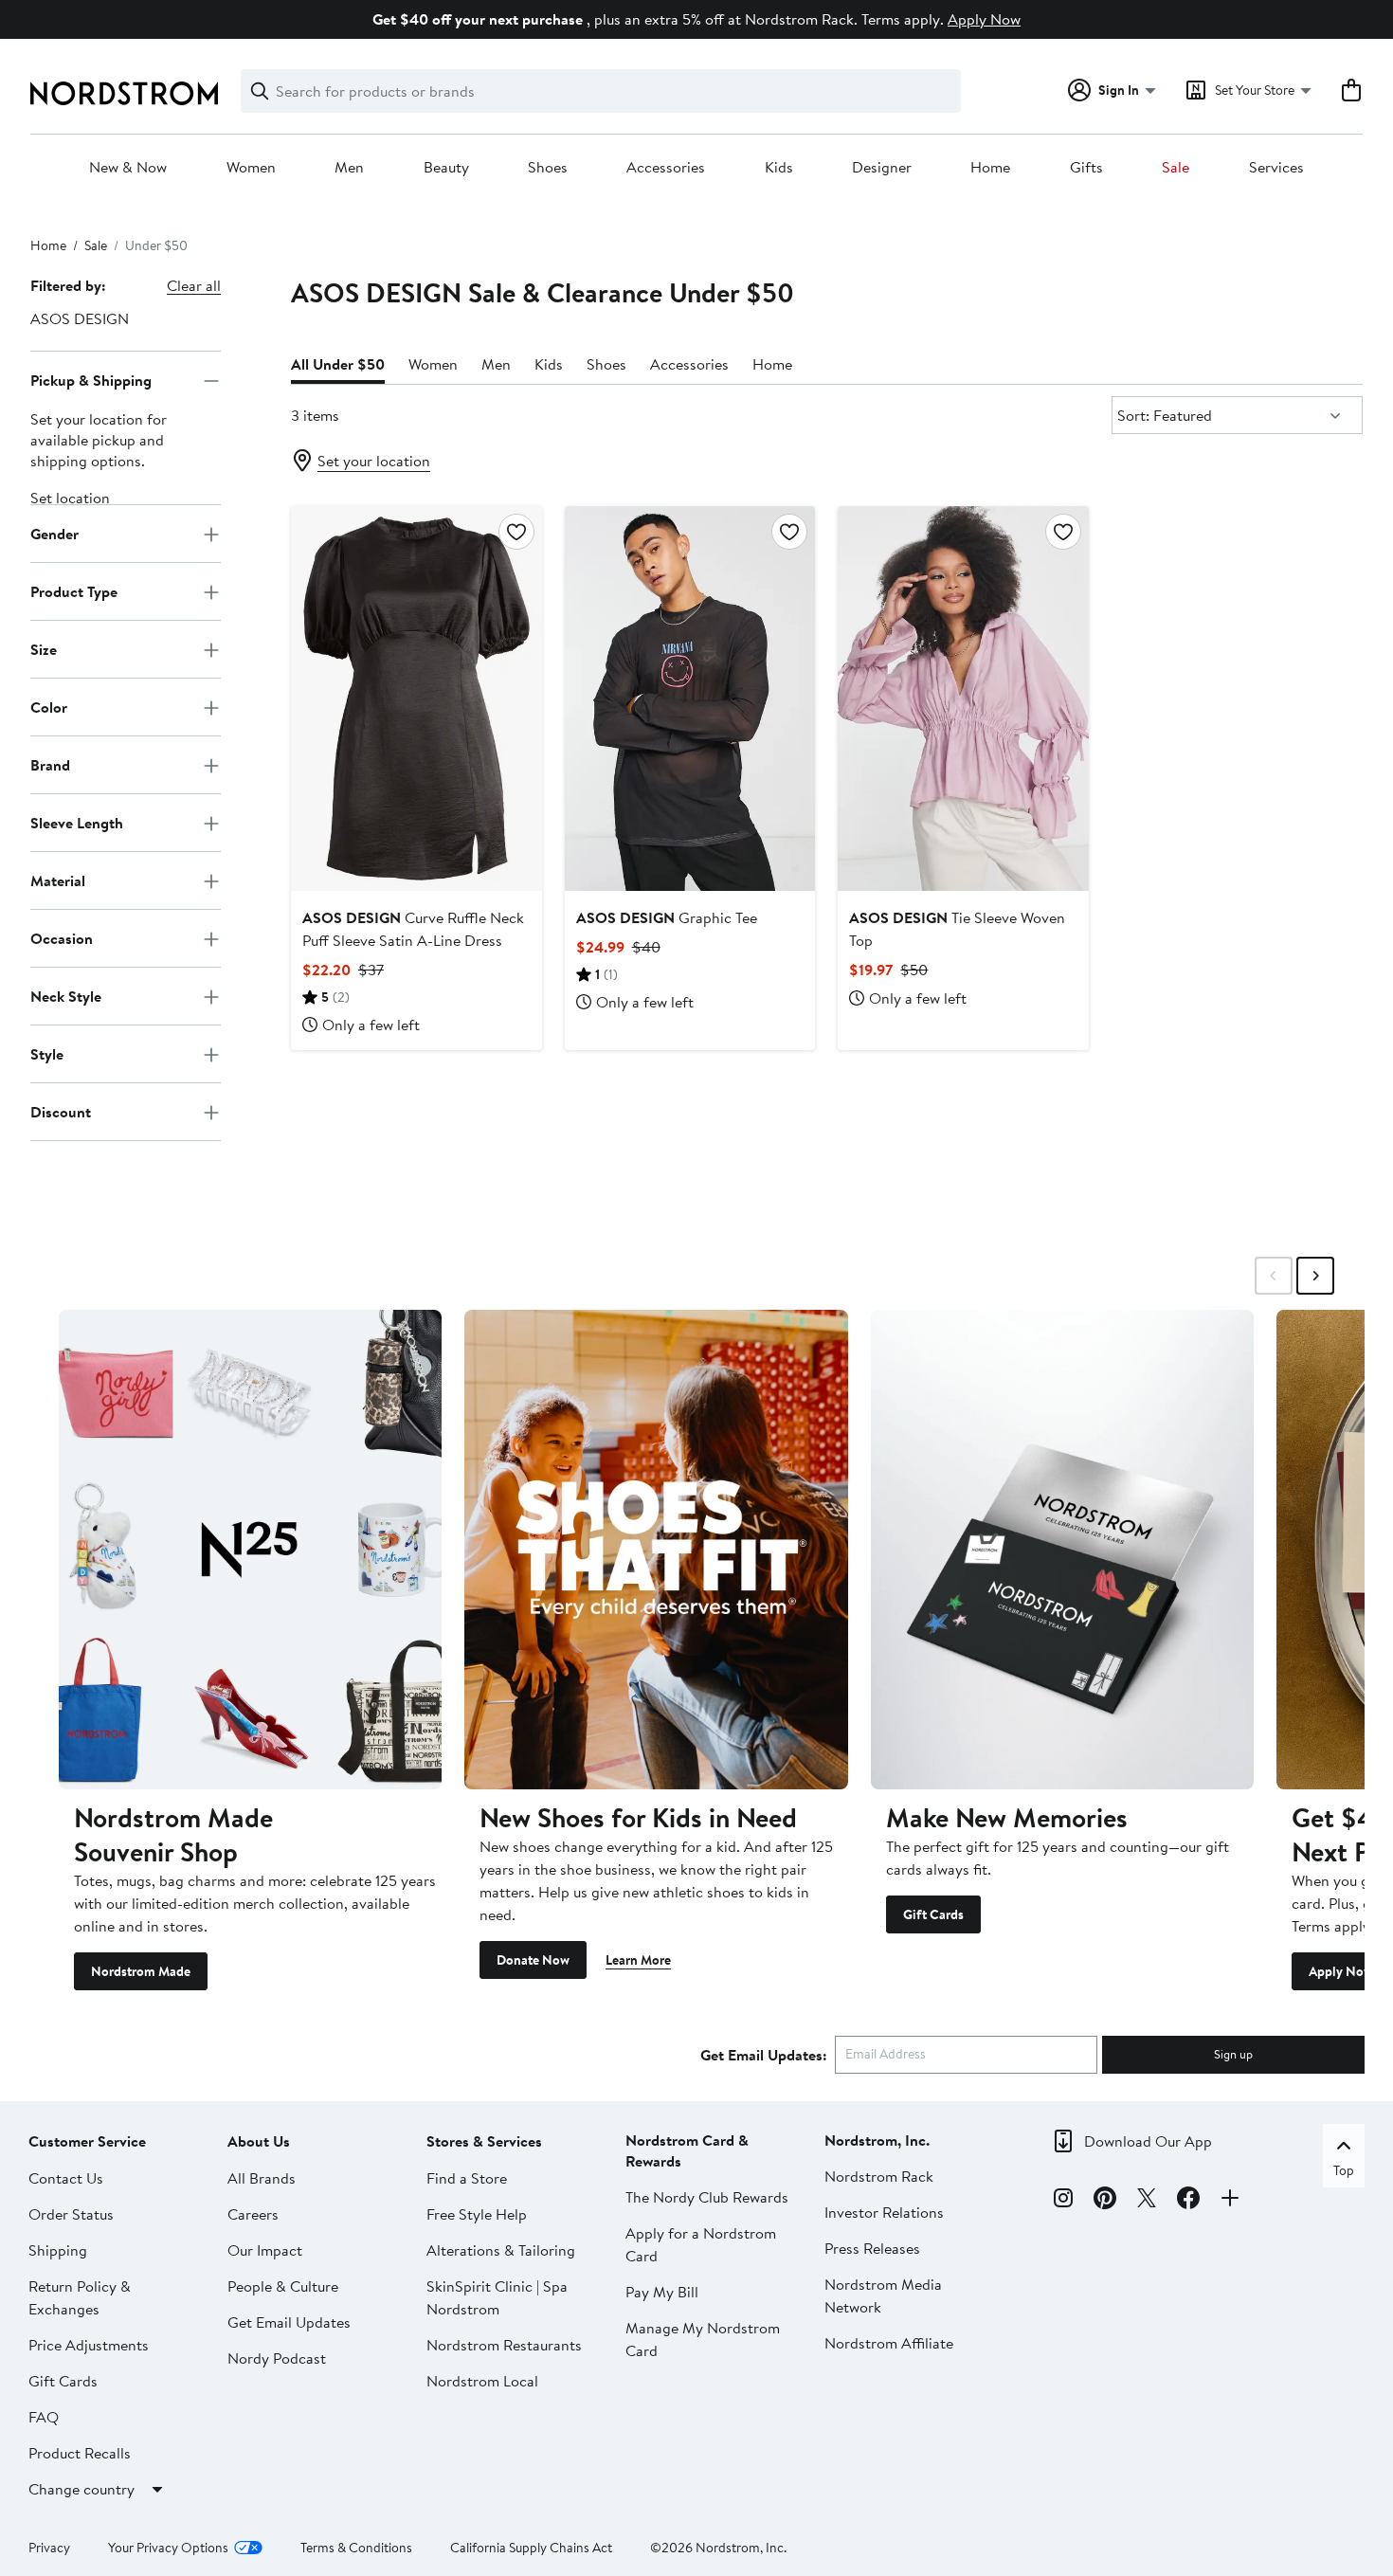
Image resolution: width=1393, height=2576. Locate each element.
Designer (882, 168)
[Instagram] (1063, 2201)
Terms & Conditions (356, 2548)
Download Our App (1148, 2141)
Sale (1176, 168)
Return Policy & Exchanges (80, 2297)
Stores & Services (484, 2141)
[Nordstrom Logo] (124, 93)
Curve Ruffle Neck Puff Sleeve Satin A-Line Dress (413, 929)
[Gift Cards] (1062, 1549)
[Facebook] (1188, 2201)
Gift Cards (933, 1914)
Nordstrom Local (482, 2381)
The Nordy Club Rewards (707, 2197)
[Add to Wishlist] (516, 532)
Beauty (446, 168)
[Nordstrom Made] (250, 1549)
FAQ (44, 2417)
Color (49, 707)
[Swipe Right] (1315, 1276)
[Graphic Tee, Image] (690, 698)
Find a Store (467, 2178)
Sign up (1233, 2054)
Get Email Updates (289, 2322)
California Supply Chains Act (531, 2548)
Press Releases (872, 2248)
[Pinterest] (1105, 2201)
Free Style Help (477, 2214)
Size (44, 649)
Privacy (49, 2548)
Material (58, 880)
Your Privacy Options (168, 2548)
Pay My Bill (662, 2292)
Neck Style (66, 996)
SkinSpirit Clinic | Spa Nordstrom (497, 2297)
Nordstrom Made (141, 1971)
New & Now (128, 168)
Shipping (58, 2250)
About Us (259, 2141)
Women (251, 168)
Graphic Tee (667, 917)
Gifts (1086, 168)
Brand (50, 765)
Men (349, 168)
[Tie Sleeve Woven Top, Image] (963, 698)
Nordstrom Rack (879, 2176)
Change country (81, 2489)
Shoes (548, 168)
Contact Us (66, 2178)
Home (990, 168)
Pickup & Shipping (91, 380)
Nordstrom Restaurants (504, 2345)
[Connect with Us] (1230, 2201)
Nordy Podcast (277, 2358)
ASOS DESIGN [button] (80, 318)
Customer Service (87, 2141)
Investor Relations (884, 2212)
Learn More (638, 1960)
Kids (779, 168)
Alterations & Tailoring (501, 2250)
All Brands (262, 2178)
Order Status (71, 2214)
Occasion (62, 938)
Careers (253, 2214)
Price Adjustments (89, 2345)
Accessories (666, 168)
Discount (61, 1112)
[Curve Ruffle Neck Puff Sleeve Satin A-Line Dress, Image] (416, 698)
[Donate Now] (656, 1549)
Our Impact (265, 2250)
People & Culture (283, 2286)
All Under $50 (338, 364)
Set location (70, 499)
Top (1344, 2170)
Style (47, 1054)
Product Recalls (80, 2453)
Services (1276, 168)
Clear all (194, 285)
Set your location (374, 461)
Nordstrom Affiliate (889, 2343)
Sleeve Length (77, 823)
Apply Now (984, 19)
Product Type (74, 591)
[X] (1147, 2201)
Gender (54, 534)
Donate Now (533, 1960)
